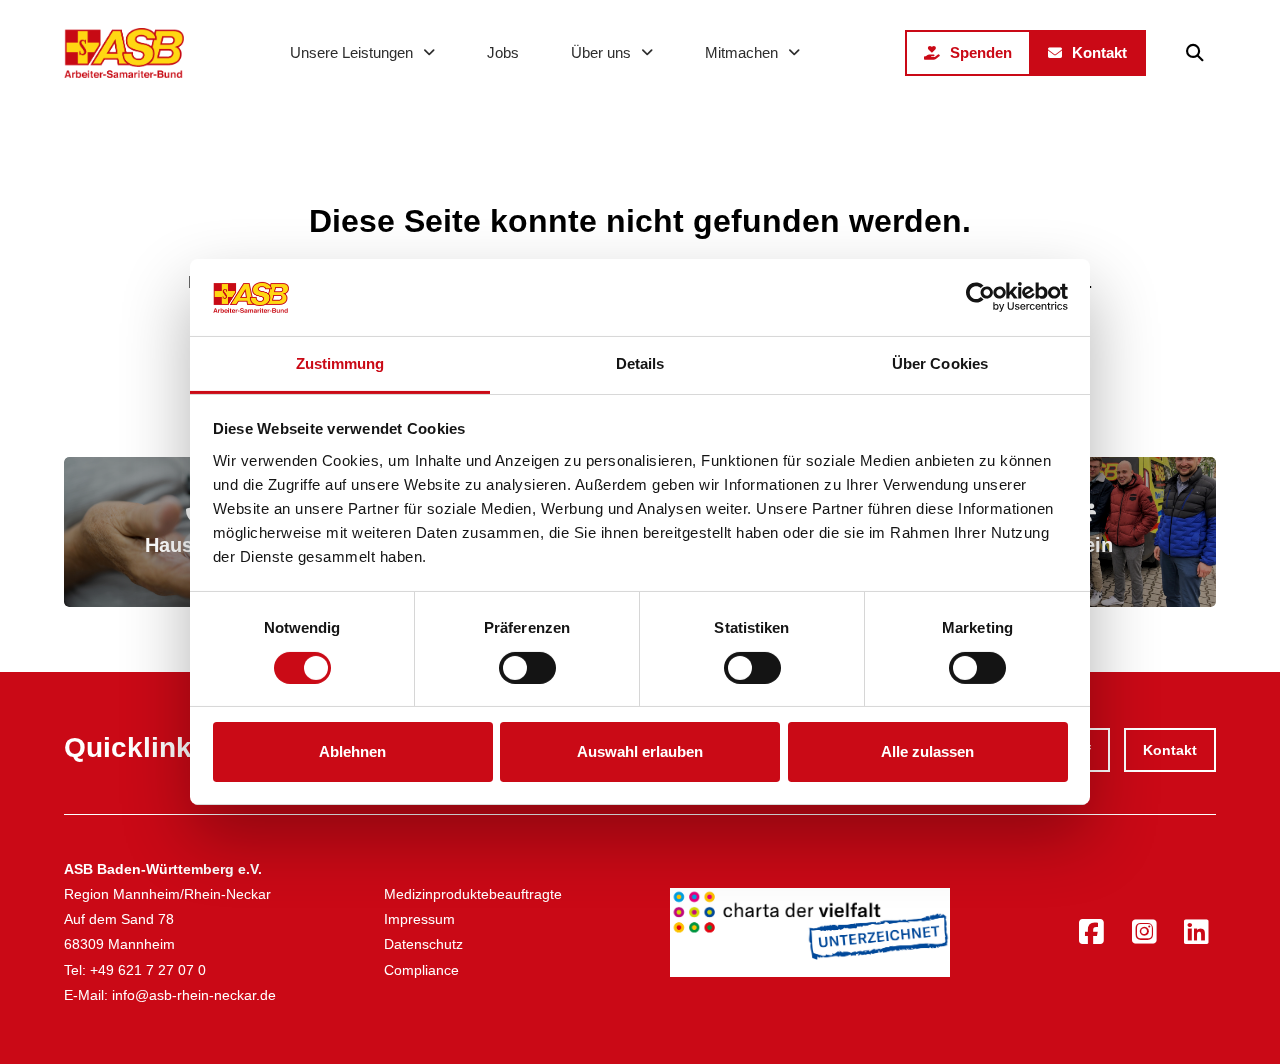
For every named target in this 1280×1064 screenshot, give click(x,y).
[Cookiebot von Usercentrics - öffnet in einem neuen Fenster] (980, 297)
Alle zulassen (927, 751)
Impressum (419, 919)
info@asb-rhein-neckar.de (194, 995)
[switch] (527, 668)
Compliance (421, 970)
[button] (1195, 53)
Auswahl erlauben (640, 751)
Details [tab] (640, 363)
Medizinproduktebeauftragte (473, 894)
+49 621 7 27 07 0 (148, 970)
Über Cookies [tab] (940, 363)
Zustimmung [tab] (340, 363)
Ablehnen (352, 751)
